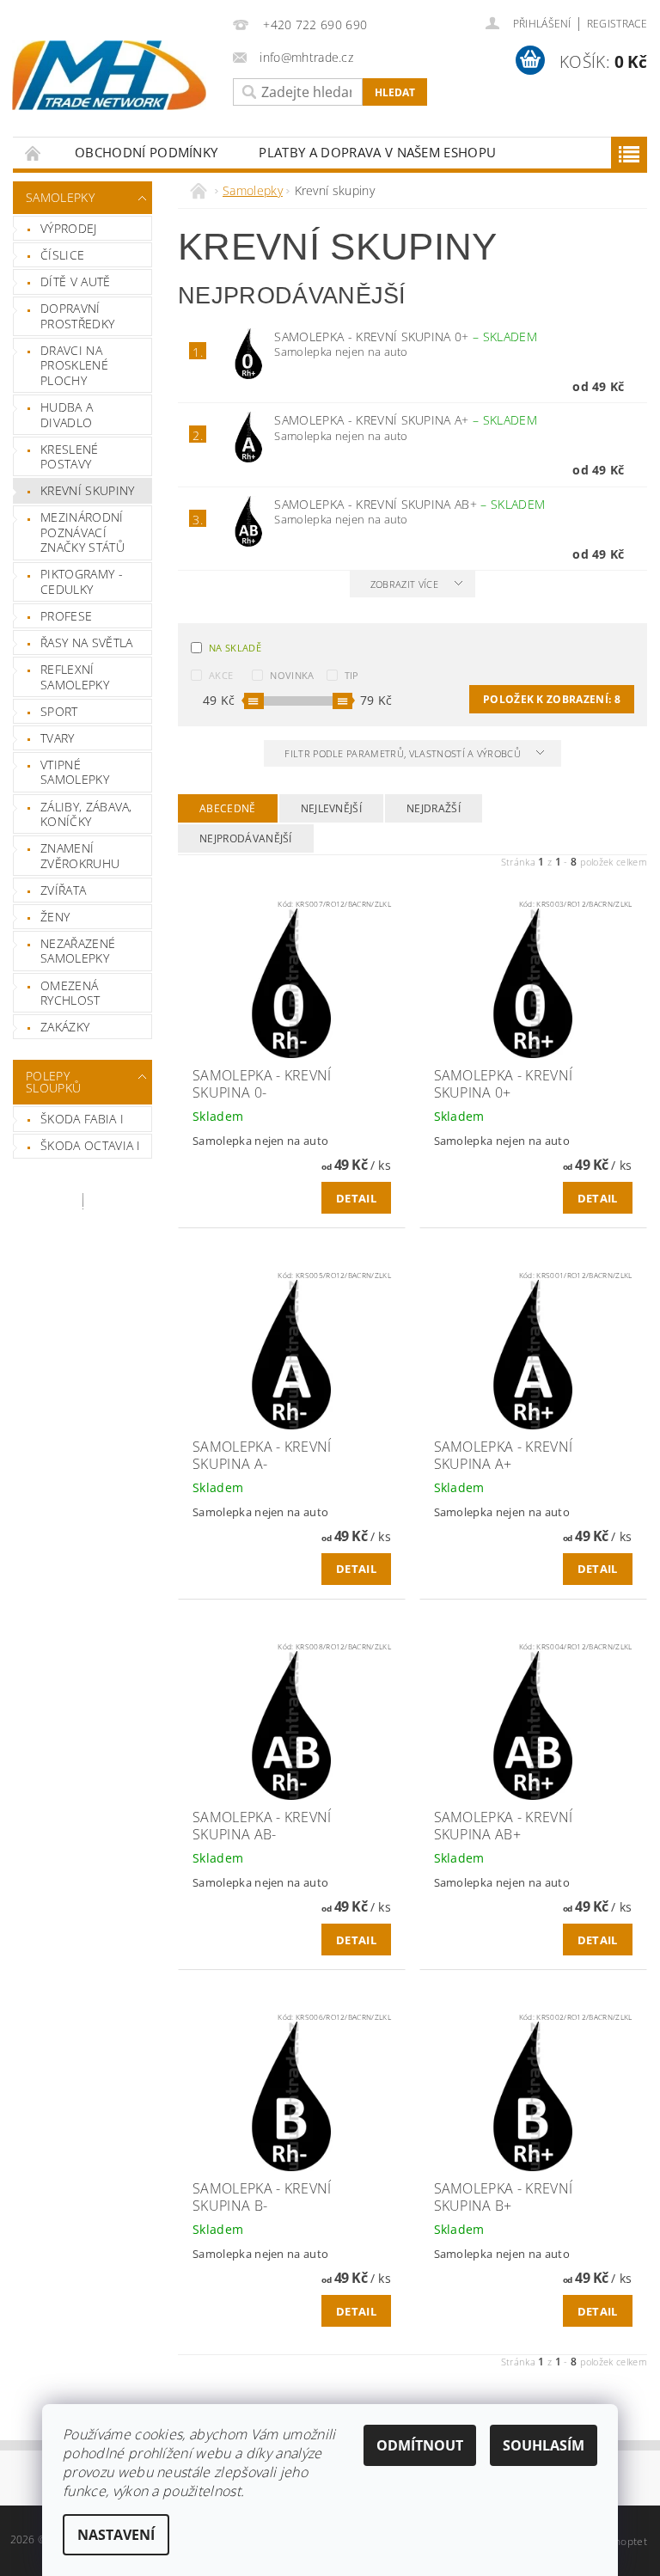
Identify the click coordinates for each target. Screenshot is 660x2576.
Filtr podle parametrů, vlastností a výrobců (404, 753)
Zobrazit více (404, 584)
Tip (352, 675)
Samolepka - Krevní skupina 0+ (406, 337)
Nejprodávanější (246, 838)
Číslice (62, 255)
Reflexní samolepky (75, 677)
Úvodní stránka (34, 153)
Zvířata (63, 890)
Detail (356, 1198)
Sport (59, 711)
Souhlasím (544, 2445)
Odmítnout (420, 2445)
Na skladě (235, 648)
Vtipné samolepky (75, 772)
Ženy (55, 917)
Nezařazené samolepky (78, 951)
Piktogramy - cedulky (82, 581)
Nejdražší (434, 808)
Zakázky (65, 1027)
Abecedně (228, 808)
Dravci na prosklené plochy (74, 365)
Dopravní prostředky (77, 316)
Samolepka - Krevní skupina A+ (406, 420)
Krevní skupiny (87, 490)
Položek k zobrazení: (552, 699)
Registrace (617, 24)
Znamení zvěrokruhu (80, 856)
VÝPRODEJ (69, 228)
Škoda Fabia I (82, 1119)
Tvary (58, 738)
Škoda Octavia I (91, 1145)
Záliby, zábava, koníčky (86, 814)
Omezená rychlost (70, 993)
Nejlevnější (332, 808)
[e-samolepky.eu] (109, 75)
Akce (221, 675)
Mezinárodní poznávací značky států (82, 532)
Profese (66, 616)
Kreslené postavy (70, 457)
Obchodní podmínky (146, 152)
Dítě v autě (76, 281)
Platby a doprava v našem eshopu (377, 152)
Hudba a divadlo (67, 415)
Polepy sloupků (53, 1082)
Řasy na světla (86, 642)
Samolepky (60, 197)
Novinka (292, 675)
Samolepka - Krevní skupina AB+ (409, 504)
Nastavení (116, 2535)
